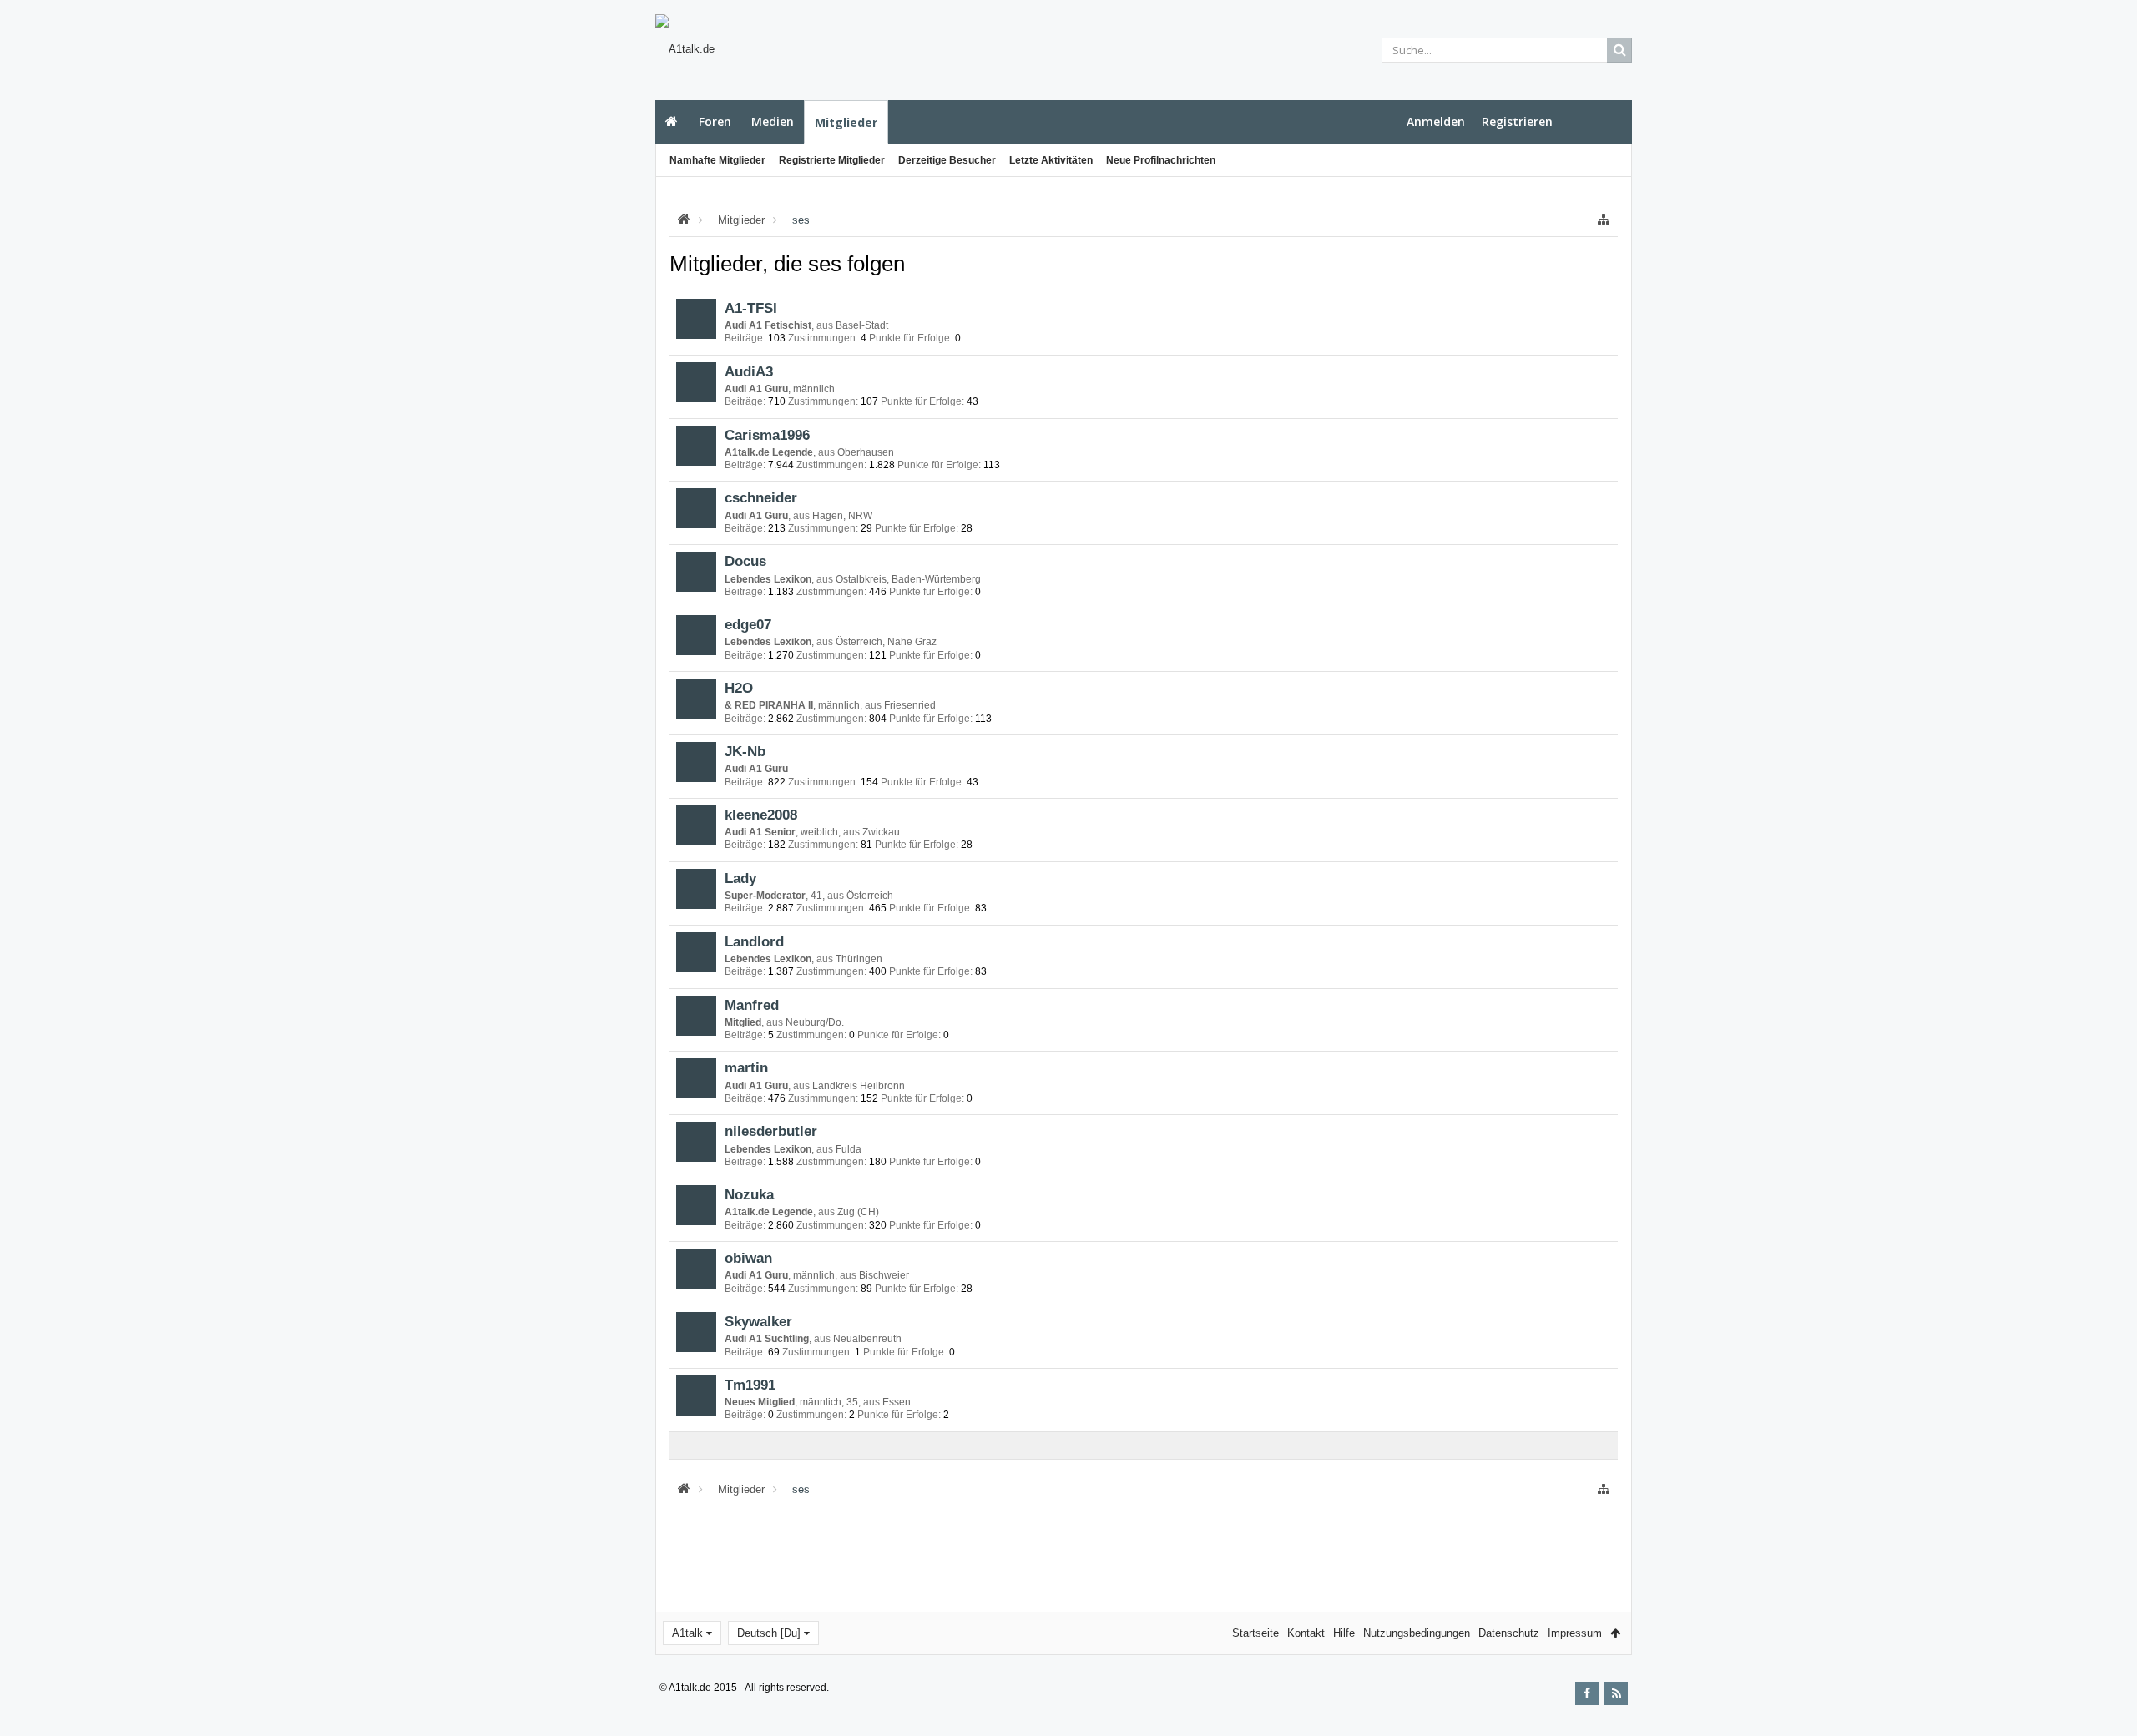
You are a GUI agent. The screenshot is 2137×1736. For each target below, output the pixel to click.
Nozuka (749, 1194)
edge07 (748, 624)
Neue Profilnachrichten (1161, 160)
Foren (715, 121)
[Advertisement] (573, 298)
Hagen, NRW (842, 516)
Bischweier (884, 1275)
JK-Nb (745, 751)
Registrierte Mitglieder (832, 160)
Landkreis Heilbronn (859, 1086)
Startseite (672, 122)
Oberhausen (866, 452)
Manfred (752, 1005)
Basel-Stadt (862, 325)
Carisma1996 (767, 435)
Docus (745, 561)
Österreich (870, 896)
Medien (773, 121)
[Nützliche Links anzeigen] (1604, 220)
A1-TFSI (751, 308)
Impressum (1575, 1633)
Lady (740, 878)
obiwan (748, 1258)
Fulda (849, 1149)
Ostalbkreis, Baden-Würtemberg (908, 579)
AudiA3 (749, 371)
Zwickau (881, 832)
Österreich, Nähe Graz (886, 642)
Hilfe (1344, 1633)
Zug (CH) (858, 1212)
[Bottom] (2108, 1705)
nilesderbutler (771, 1131)
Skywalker (758, 1321)
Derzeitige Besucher (947, 160)
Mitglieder (846, 122)
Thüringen (859, 959)
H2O (739, 688)
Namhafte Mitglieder (717, 160)
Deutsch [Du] (769, 1633)
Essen (897, 1402)
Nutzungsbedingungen (1417, 1633)
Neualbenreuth (867, 1339)
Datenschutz (1509, 1633)
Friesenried (910, 705)
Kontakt (1306, 1633)
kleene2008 (761, 815)
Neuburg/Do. (815, 1022)
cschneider (761, 497)
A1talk (687, 1633)
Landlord (754, 941)
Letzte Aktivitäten (1051, 160)
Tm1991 (750, 1385)
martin (746, 1067)
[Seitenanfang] (2108, 1670)
